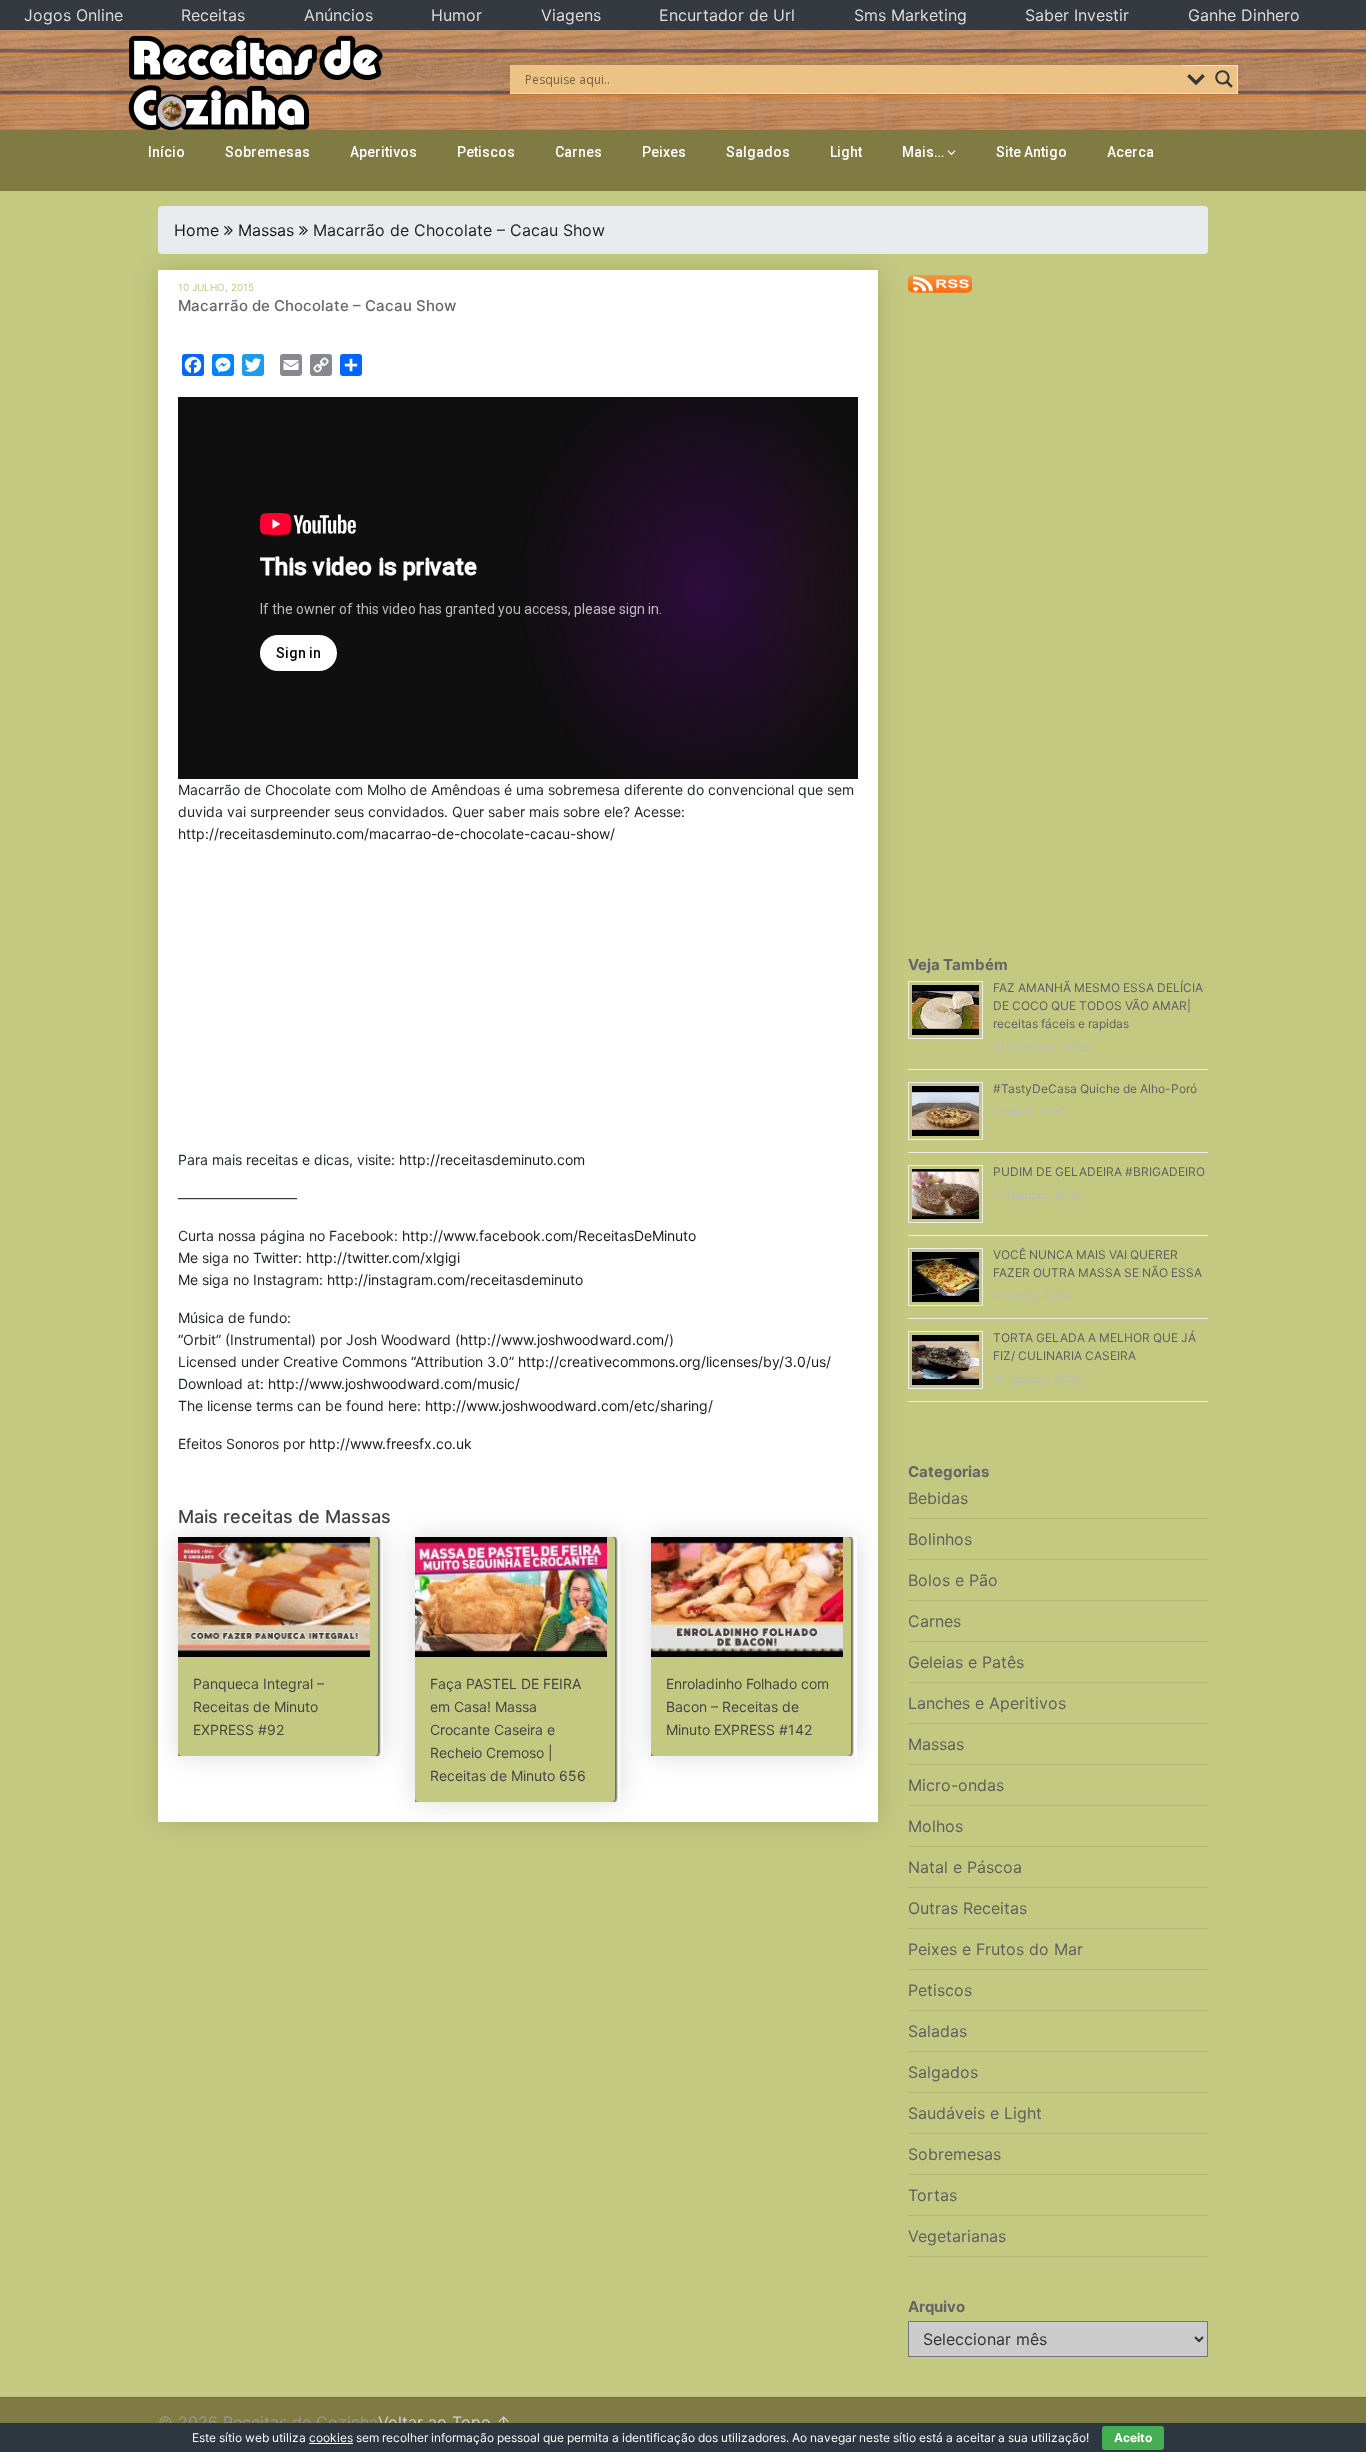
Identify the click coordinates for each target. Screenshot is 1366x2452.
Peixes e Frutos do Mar (995, 1949)
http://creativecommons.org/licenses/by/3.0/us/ (674, 1361)
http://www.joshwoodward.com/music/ (394, 1383)
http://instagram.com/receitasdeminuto (455, 1279)
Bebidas (938, 1498)
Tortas (932, 2195)
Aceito (1133, 2437)
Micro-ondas (956, 1785)
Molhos (935, 1826)
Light (846, 152)
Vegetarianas (957, 2236)
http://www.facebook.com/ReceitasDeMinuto (549, 1235)
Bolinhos (940, 1539)
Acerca (1130, 152)
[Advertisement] (518, 1001)
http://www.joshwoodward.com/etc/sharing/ (569, 1405)
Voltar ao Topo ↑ (444, 2422)
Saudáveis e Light (975, 2113)
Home (196, 230)
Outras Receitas (967, 1908)
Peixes (664, 152)
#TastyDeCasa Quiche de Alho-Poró (1095, 1088)
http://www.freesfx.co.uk (390, 1443)
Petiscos (486, 152)
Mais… (923, 152)
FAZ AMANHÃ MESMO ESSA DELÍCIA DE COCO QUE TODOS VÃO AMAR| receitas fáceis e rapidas (1098, 1005)
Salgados (758, 152)
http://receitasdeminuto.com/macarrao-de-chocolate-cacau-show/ (396, 833)
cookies (331, 2437)
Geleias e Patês (966, 1662)
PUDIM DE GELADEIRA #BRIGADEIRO (1099, 1171)
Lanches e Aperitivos (987, 1703)
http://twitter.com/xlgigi (383, 1257)
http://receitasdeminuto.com (492, 1159)
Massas (266, 230)
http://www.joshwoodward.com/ (564, 1339)
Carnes (578, 152)
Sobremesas (267, 152)
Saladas (937, 2031)
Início (166, 152)
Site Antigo (1031, 152)
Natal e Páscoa (965, 1867)
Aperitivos (383, 152)
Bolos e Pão (953, 1580)
